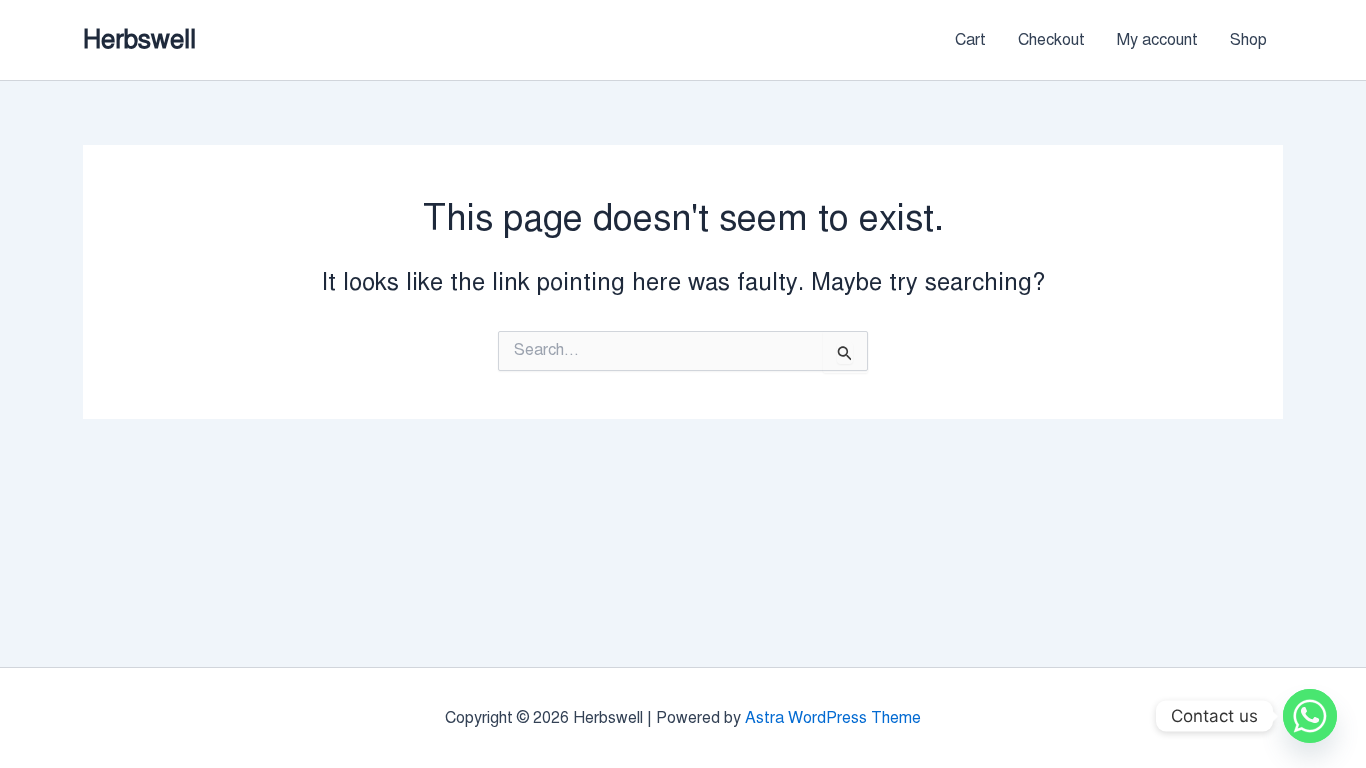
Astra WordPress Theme (833, 718)
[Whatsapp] (1310, 716)
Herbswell (139, 39)
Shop (1248, 40)
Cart (970, 40)
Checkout (1051, 40)
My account (1157, 40)
